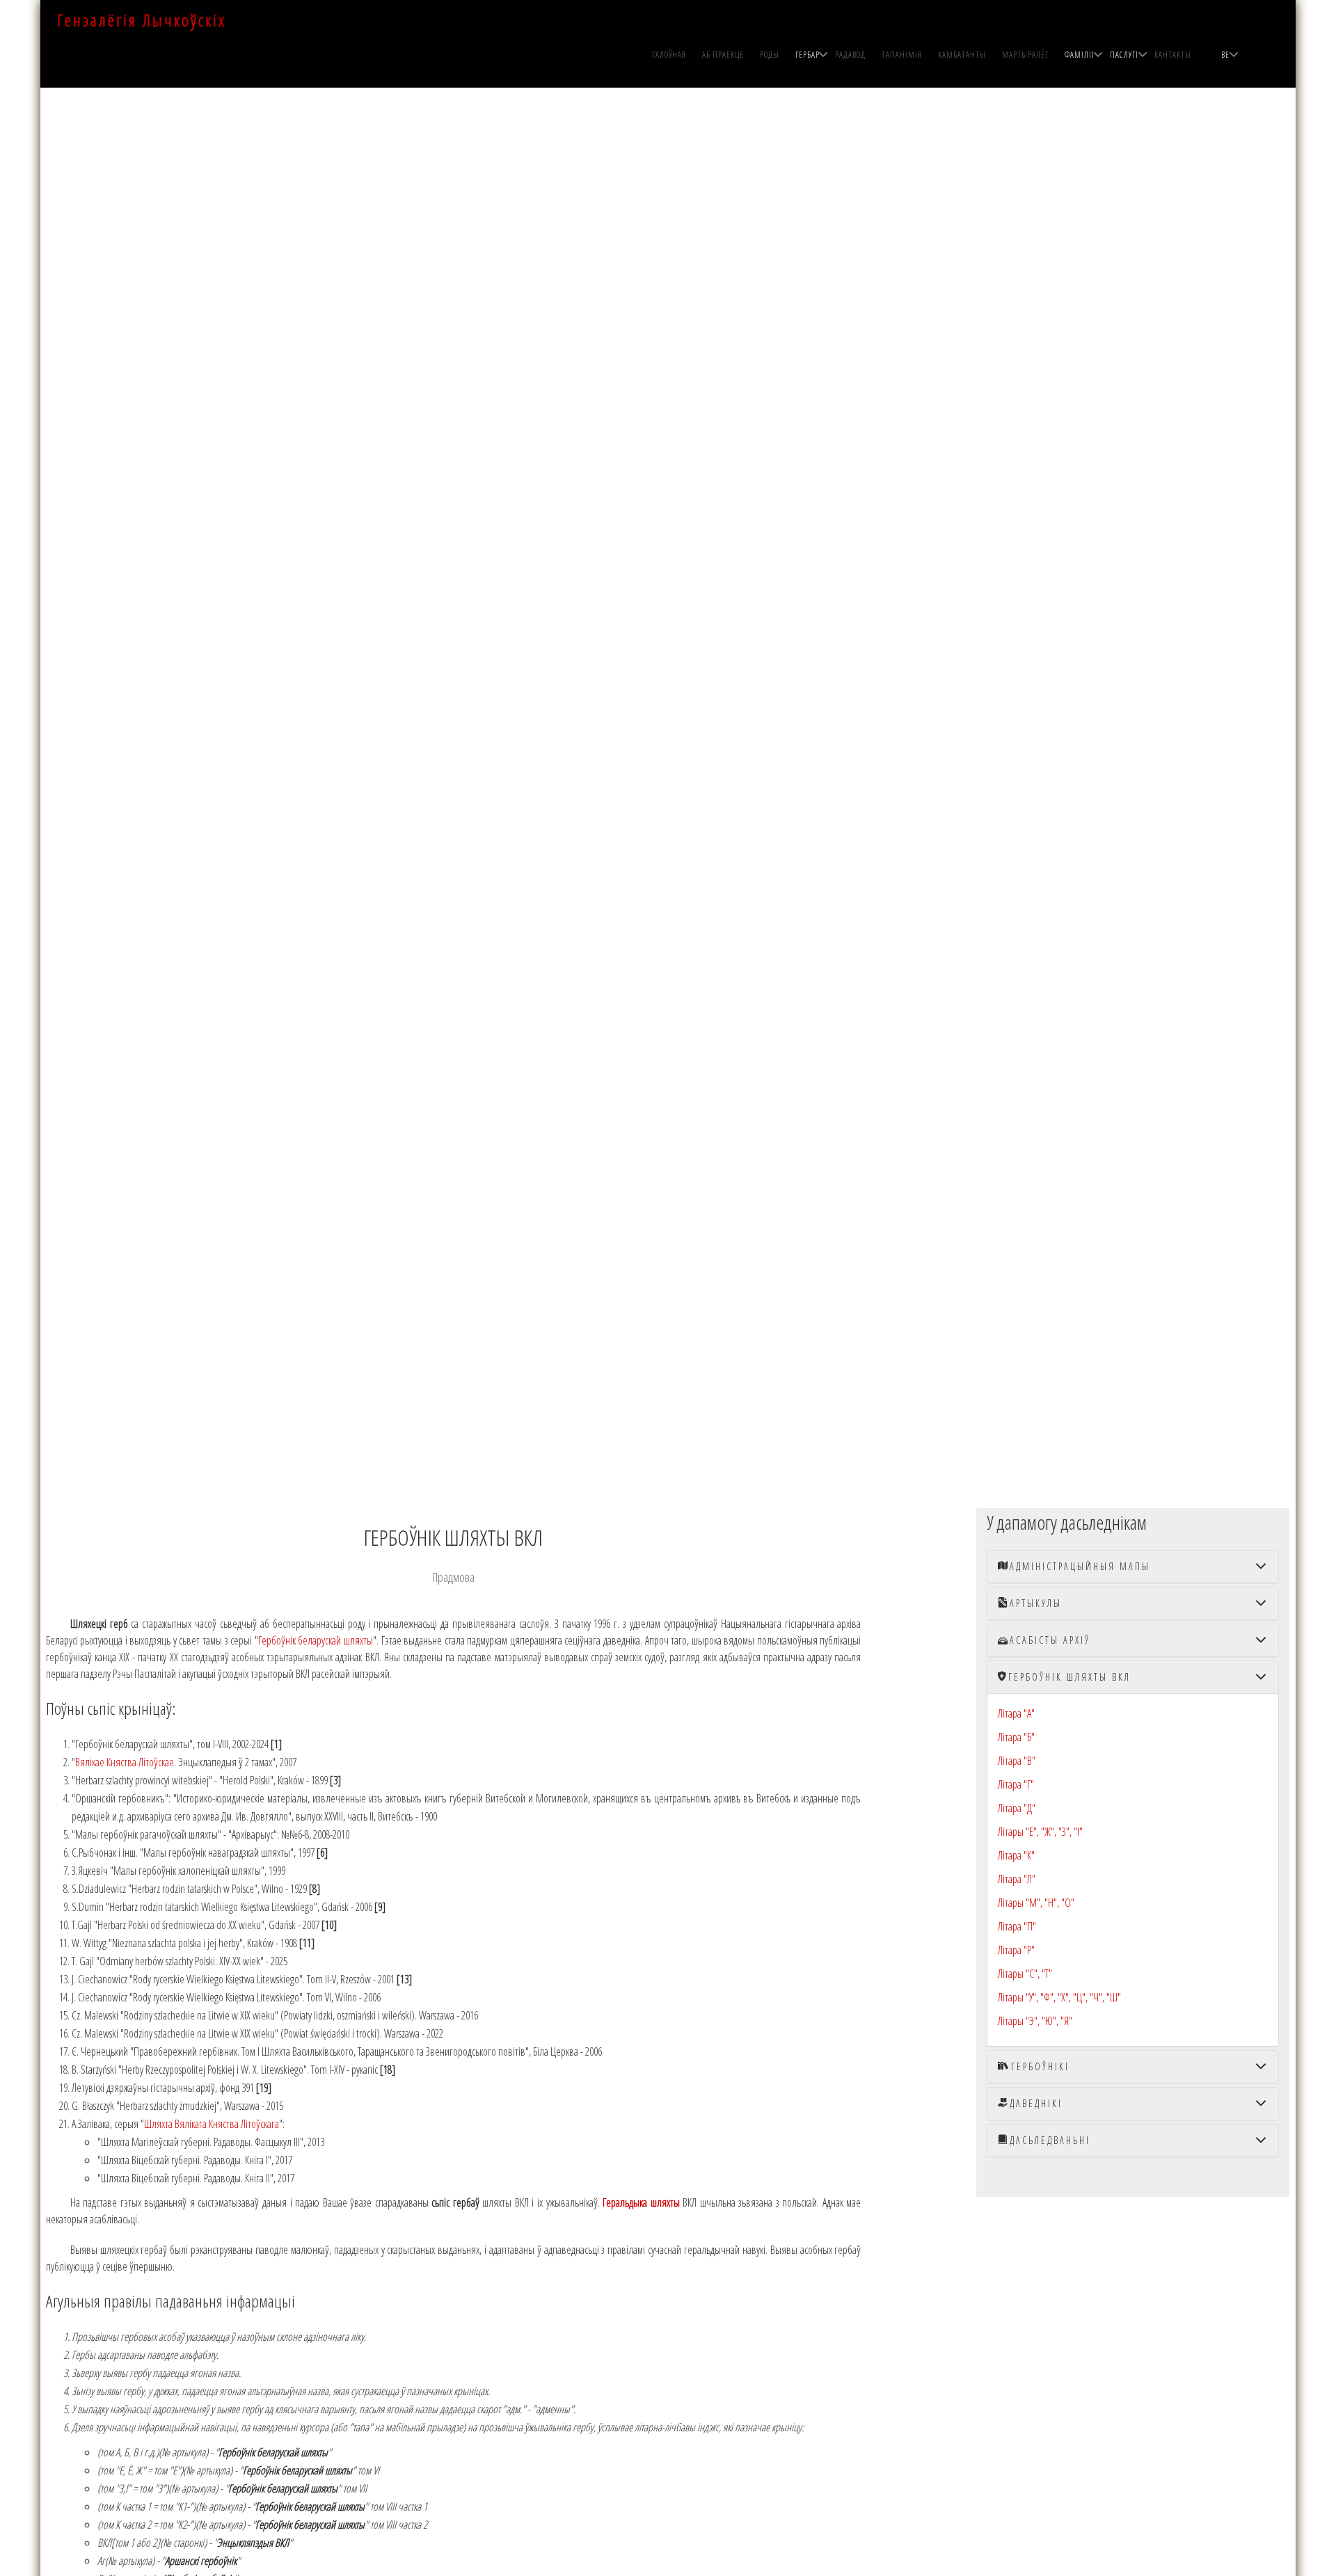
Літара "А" (1016, 1713)
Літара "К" (1016, 1855)
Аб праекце (723, 55)
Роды (770, 55)
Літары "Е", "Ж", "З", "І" (1040, 1832)
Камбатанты (962, 55)
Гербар (808, 55)
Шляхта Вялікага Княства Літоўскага (212, 2124)
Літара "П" (1017, 1926)
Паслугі (1124, 55)
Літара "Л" (1017, 1879)
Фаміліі (1080, 55)
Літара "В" (1017, 1761)
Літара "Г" (1016, 1784)
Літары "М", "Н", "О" (1036, 1903)
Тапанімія (902, 55)
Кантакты (1173, 55)
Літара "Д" (1017, 1808)
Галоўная (669, 55)
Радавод (850, 55)
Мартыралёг (1025, 55)
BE (1225, 55)
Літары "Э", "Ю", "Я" (1035, 2021)
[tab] (1133, 1567)
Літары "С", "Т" (1025, 1974)
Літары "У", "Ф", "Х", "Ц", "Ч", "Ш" (1059, 1997)
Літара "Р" (1016, 1950)
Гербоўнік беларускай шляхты (316, 1640)
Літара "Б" (1016, 1737)
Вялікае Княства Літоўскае (125, 1762)
